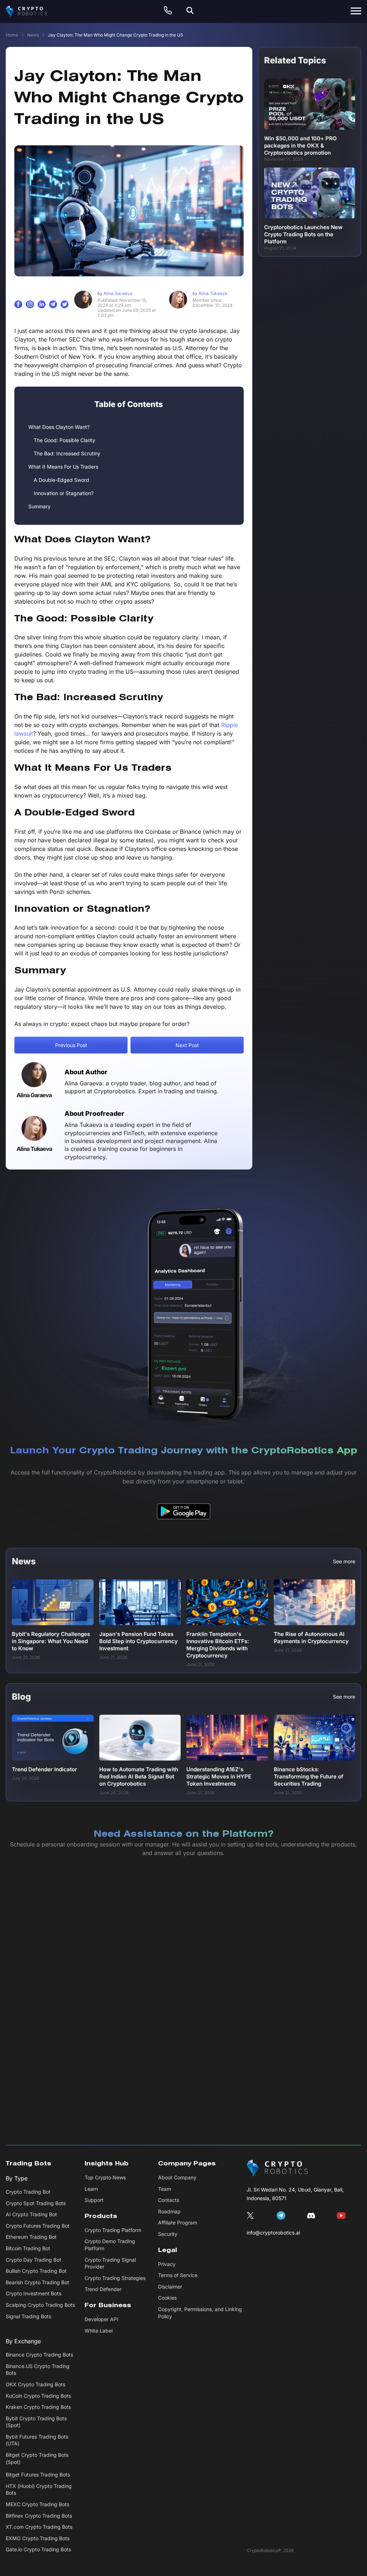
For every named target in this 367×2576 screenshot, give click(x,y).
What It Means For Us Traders (63, 467)
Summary (39, 506)
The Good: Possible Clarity (65, 440)
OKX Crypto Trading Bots (35, 2384)
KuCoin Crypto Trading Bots (38, 2396)
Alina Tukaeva (210, 293)
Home (12, 35)
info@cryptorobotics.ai (273, 2233)
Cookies (167, 2298)
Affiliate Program (178, 2223)
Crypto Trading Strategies (115, 2278)
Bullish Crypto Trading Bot (36, 2271)
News (33, 35)
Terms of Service (178, 2275)
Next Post (187, 1045)
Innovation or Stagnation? (64, 493)
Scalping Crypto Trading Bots (40, 2305)
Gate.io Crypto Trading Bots (38, 2550)
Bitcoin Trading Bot (28, 2248)
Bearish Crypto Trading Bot (37, 2282)
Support (94, 2200)
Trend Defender (103, 2289)
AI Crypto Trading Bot (31, 2214)
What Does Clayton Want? (59, 427)
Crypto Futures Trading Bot (38, 2226)
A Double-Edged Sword (61, 480)
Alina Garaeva (115, 293)
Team (165, 2189)
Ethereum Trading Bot (31, 2237)
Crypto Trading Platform (113, 2230)
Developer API (101, 2319)
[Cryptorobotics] (33, 11)
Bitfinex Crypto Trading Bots (39, 2516)
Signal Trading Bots (28, 2316)
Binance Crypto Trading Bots (39, 2355)
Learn (91, 2189)
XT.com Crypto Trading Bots (39, 2527)
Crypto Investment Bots (34, 2294)
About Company (177, 2177)
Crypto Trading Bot (28, 2192)
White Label (99, 2331)
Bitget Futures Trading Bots (38, 2475)
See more (344, 1561)
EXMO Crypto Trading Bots (38, 2538)
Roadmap (169, 2211)
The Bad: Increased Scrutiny (67, 453)
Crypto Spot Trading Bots (36, 2203)
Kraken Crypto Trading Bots (38, 2407)
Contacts (169, 2200)
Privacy (167, 2264)
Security (168, 2234)
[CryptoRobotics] (277, 2168)
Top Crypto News (105, 2177)
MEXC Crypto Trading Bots (37, 2504)
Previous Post (71, 1045)
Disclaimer (170, 2287)
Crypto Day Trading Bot (34, 2260)
